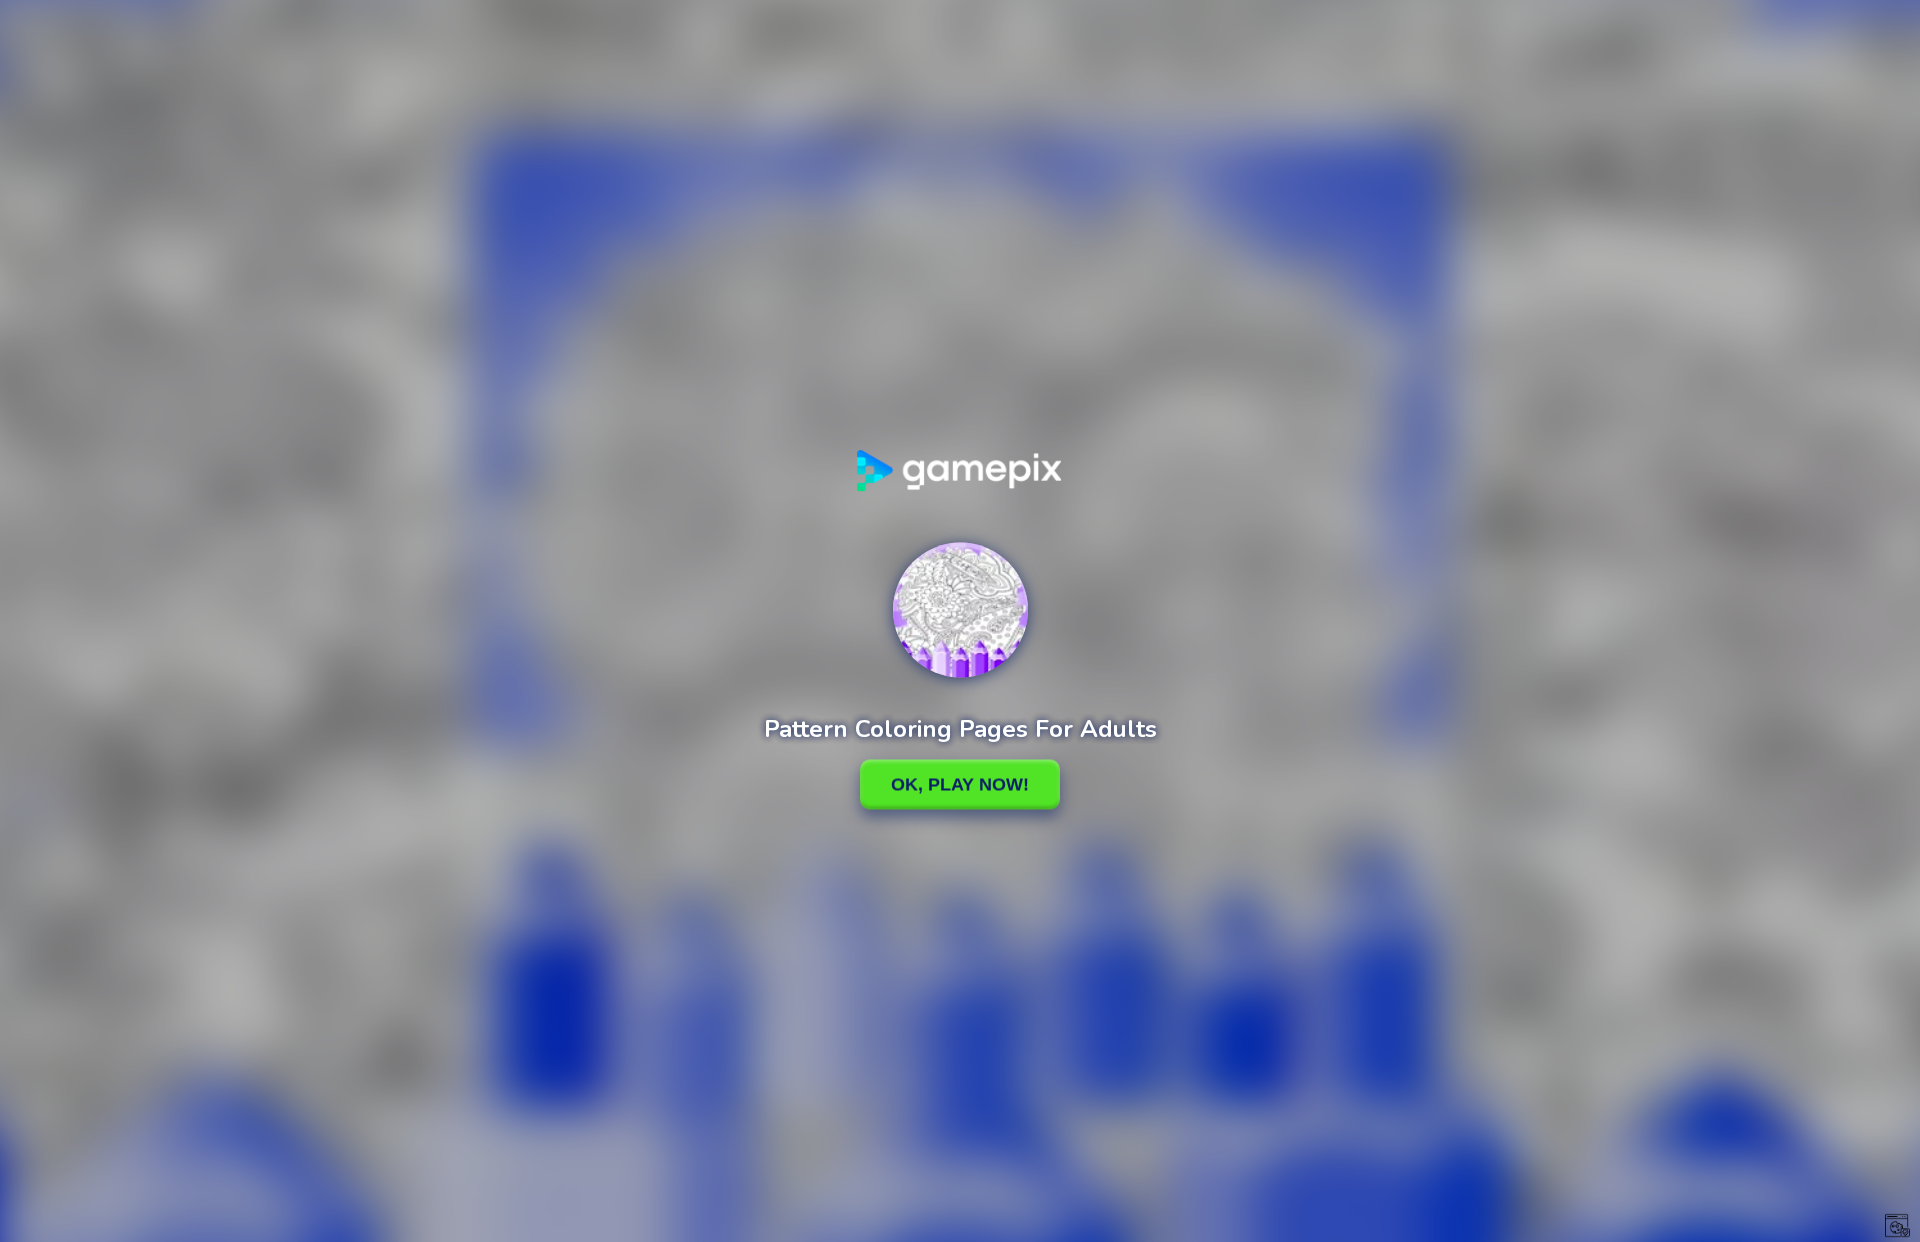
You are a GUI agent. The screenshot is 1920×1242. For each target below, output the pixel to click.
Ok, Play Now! (960, 784)
